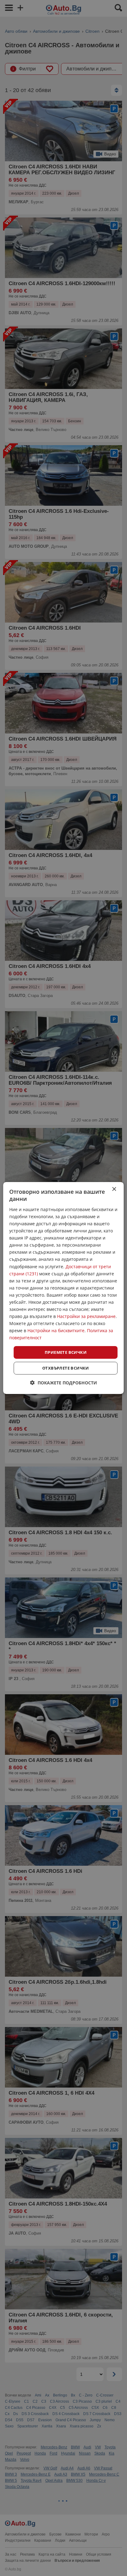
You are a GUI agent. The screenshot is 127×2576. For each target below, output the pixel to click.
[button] (64, 1383)
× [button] (114, 1189)
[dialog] (63, 1288)
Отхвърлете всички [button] (66, 1368)
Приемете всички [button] (66, 1352)
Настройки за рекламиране (86, 1316)
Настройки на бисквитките (56, 1330)
